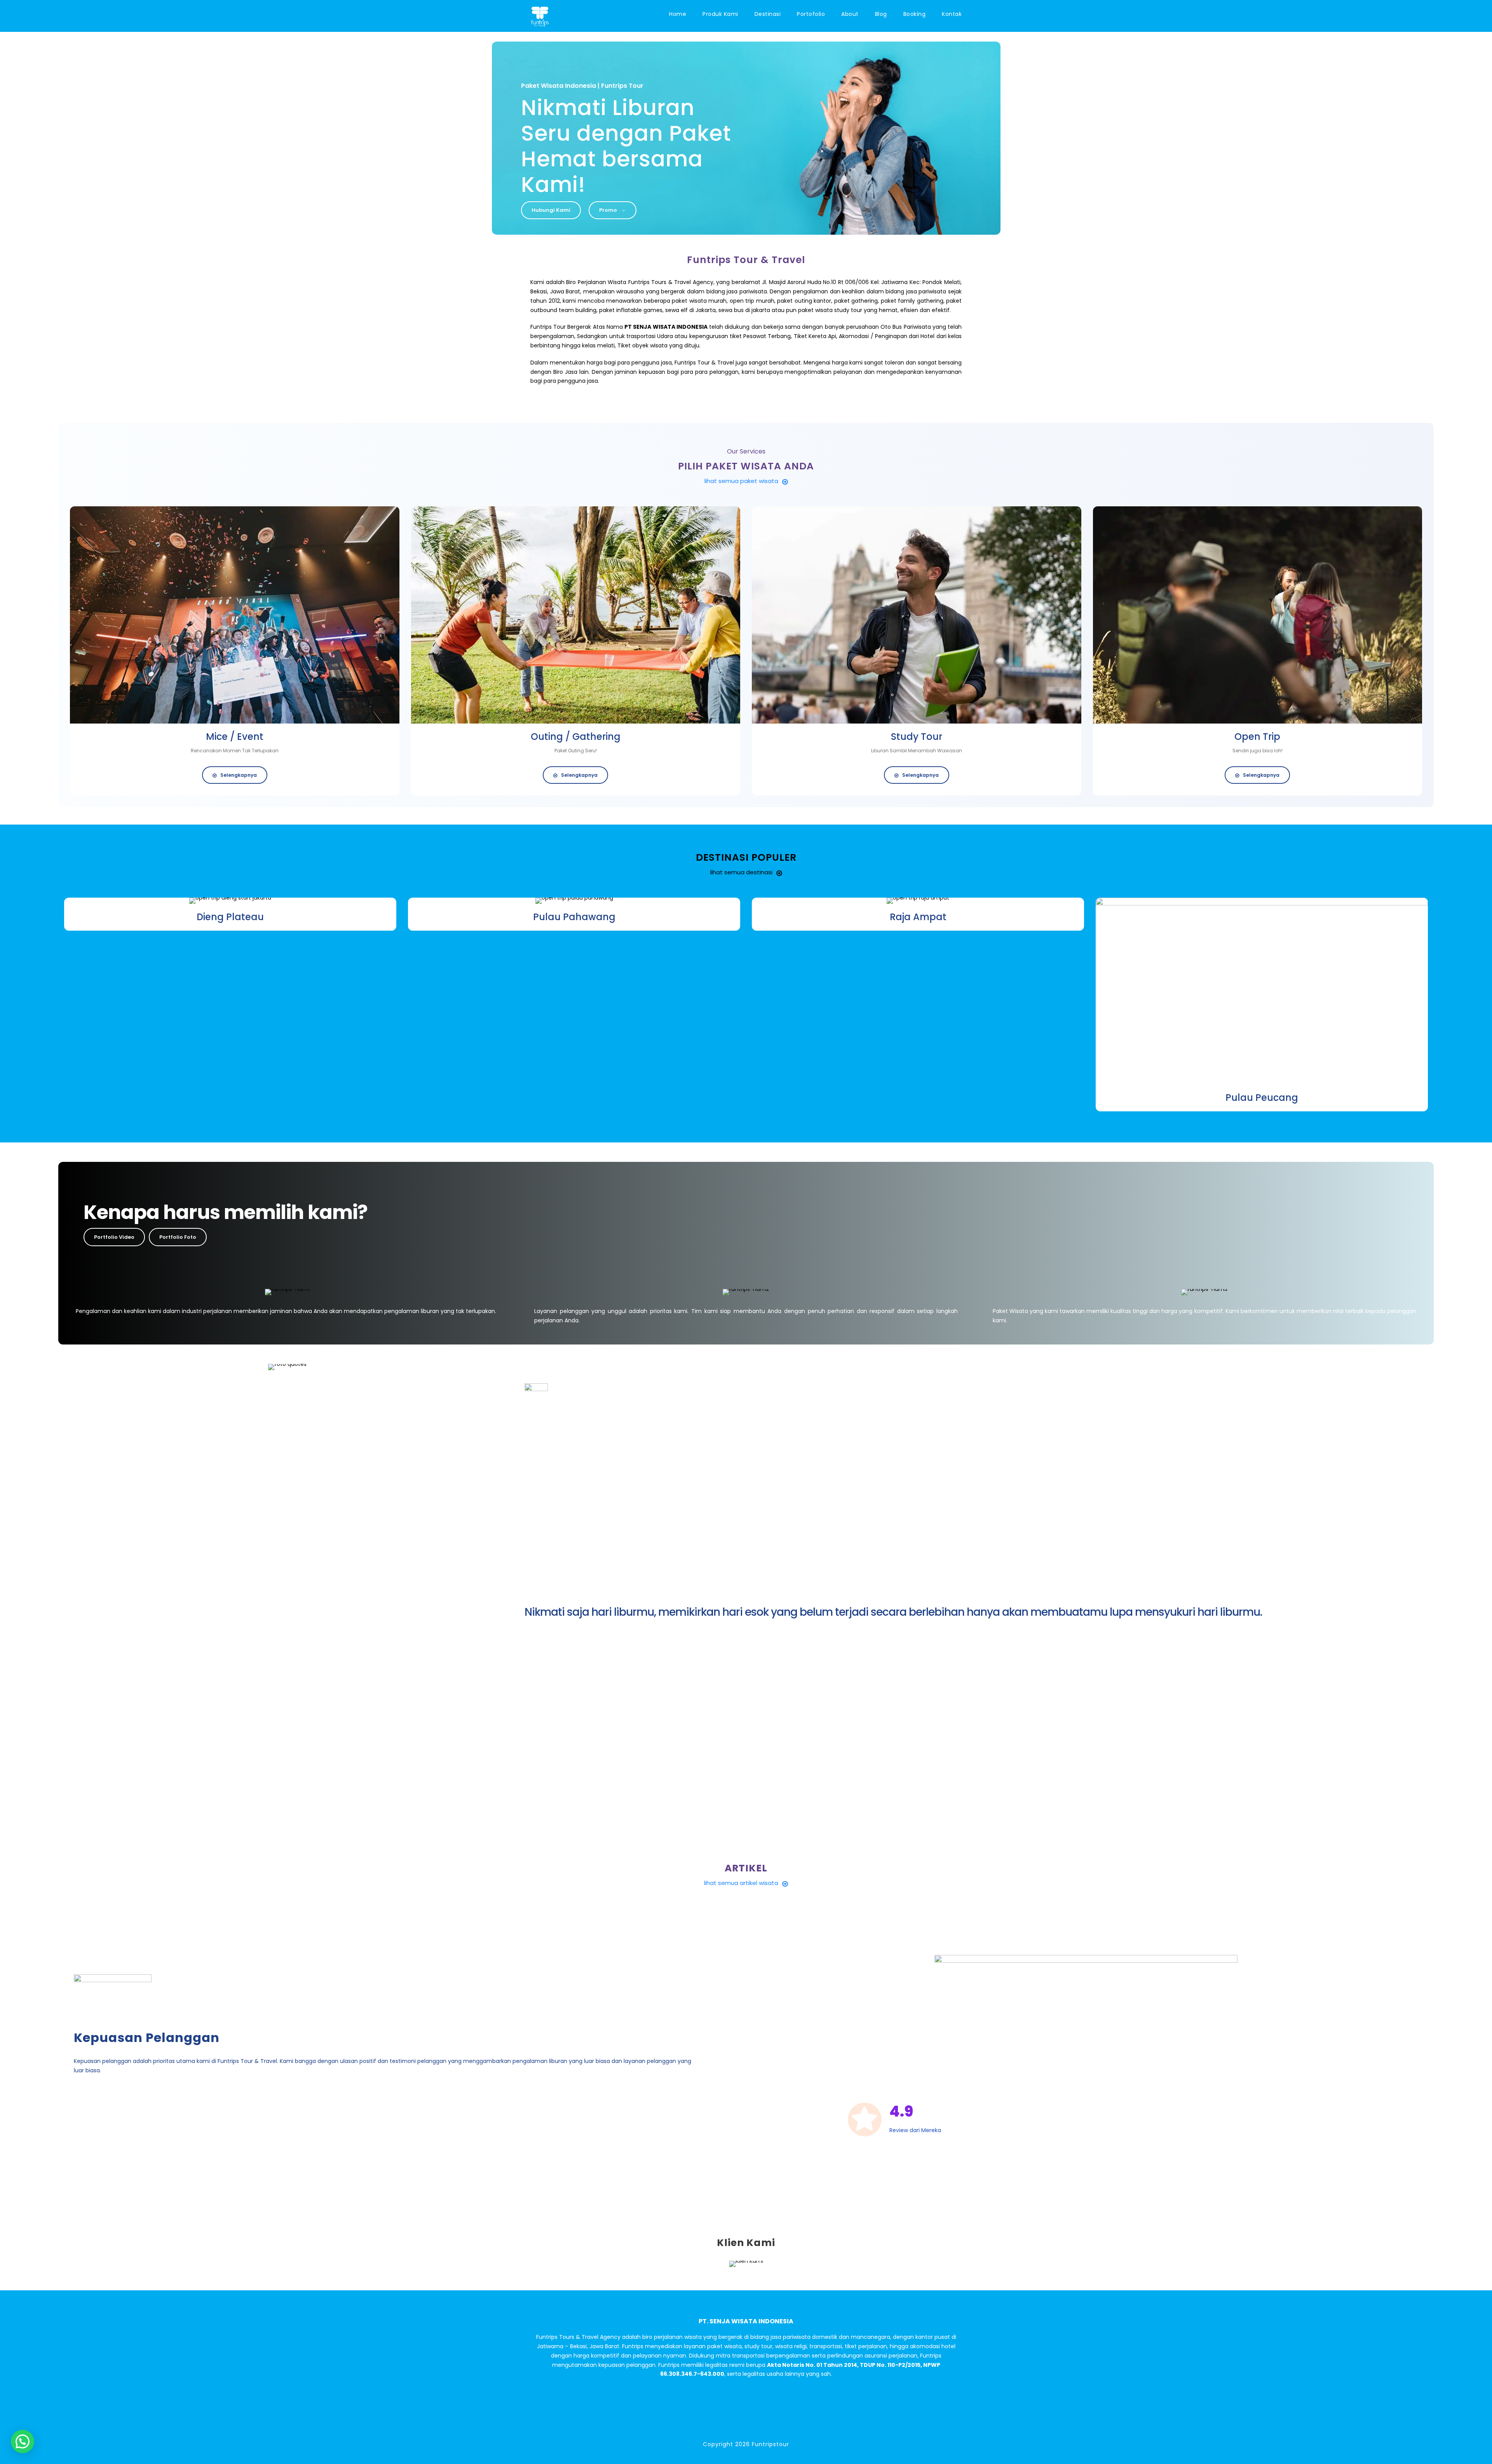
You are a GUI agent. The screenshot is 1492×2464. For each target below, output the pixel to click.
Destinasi (768, 14)
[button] (23, 2441)
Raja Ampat (918, 917)
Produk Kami (720, 14)
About (850, 14)
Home (678, 14)
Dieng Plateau (230, 917)
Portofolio (811, 14)
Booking (915, 14)
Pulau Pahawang (574, 917)
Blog (881, 14)
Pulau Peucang (1262, 1098)
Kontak (952, 14)
